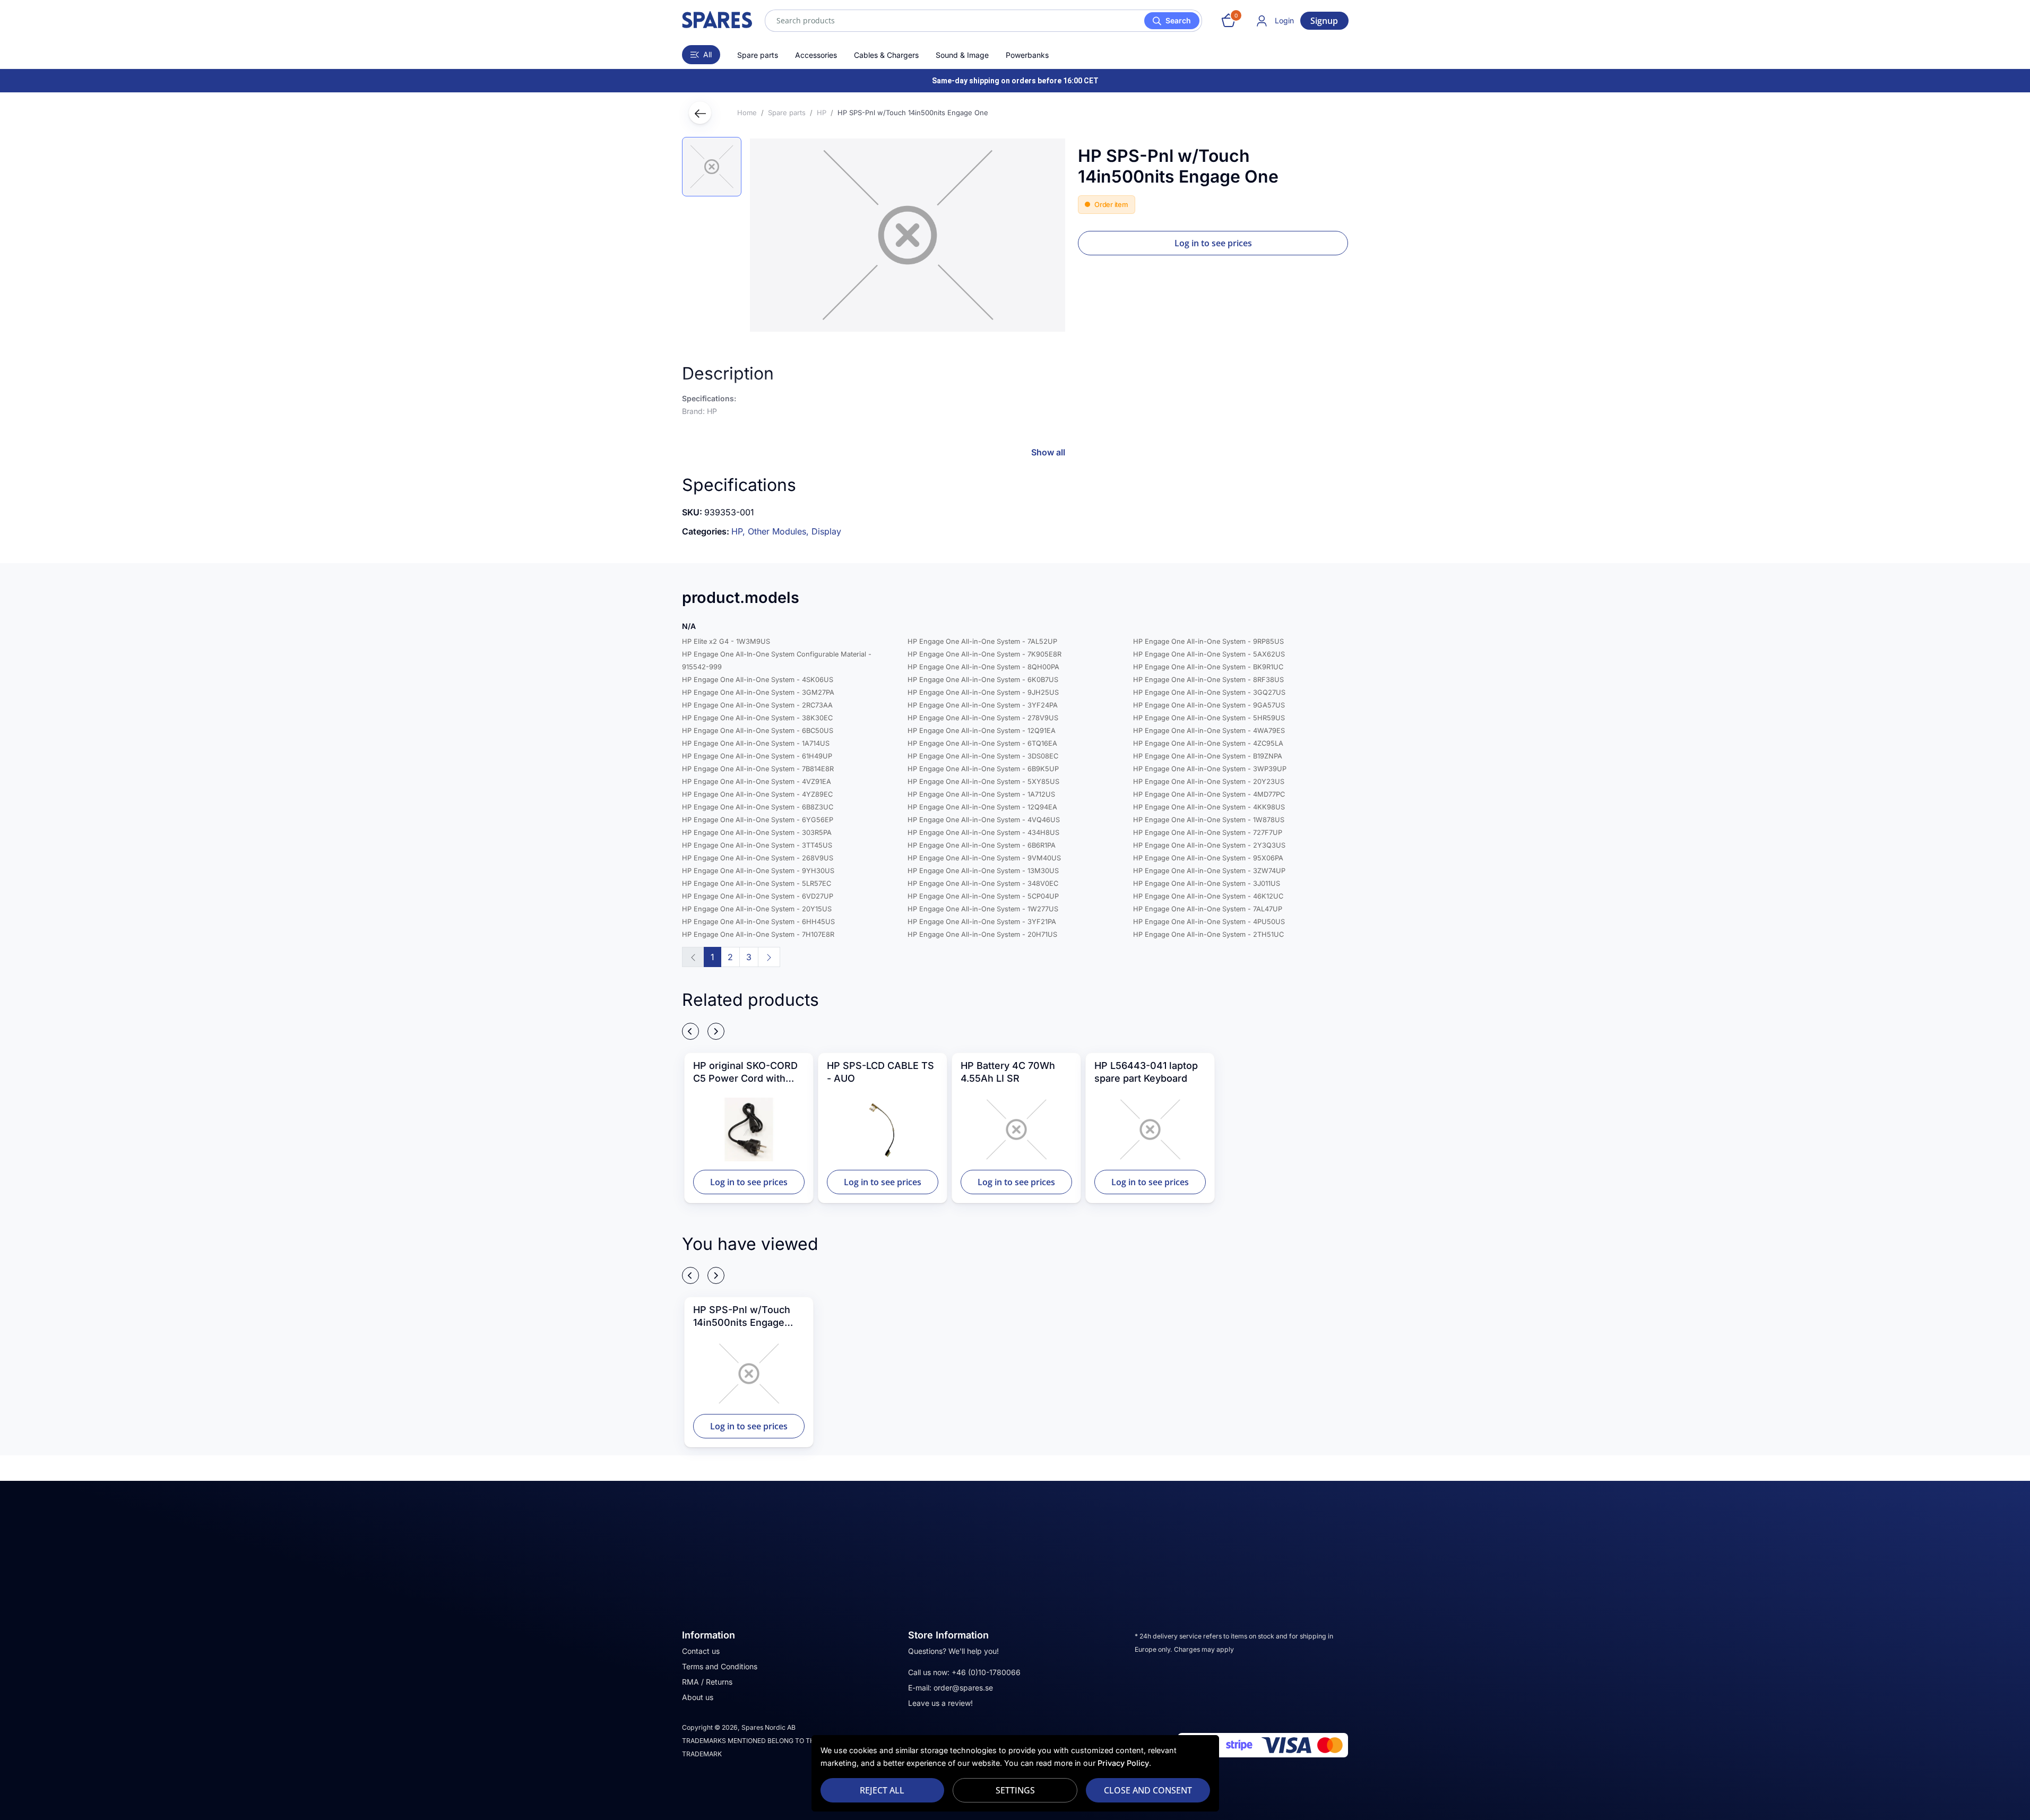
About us (698, 1697)
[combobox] (983, 21)
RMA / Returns (707, 1682)
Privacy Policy (1123, 1763)
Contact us (701, 1651)
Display (826, 531)
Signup (1324, 21)
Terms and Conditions (720, 1666)
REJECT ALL (882, 1790)
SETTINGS (1015, 1790)
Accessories (816, 55)
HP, (740, 531)
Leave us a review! (940, 1703)
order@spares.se (963, 1688)
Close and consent (1148, 1790)
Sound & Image (962, 55)
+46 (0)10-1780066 (986, 1672)
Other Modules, (780, 531)
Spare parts (758, 55)
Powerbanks (1027, 55)
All (707, 54)
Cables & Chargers (886, 55)
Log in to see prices (1213, 243)
